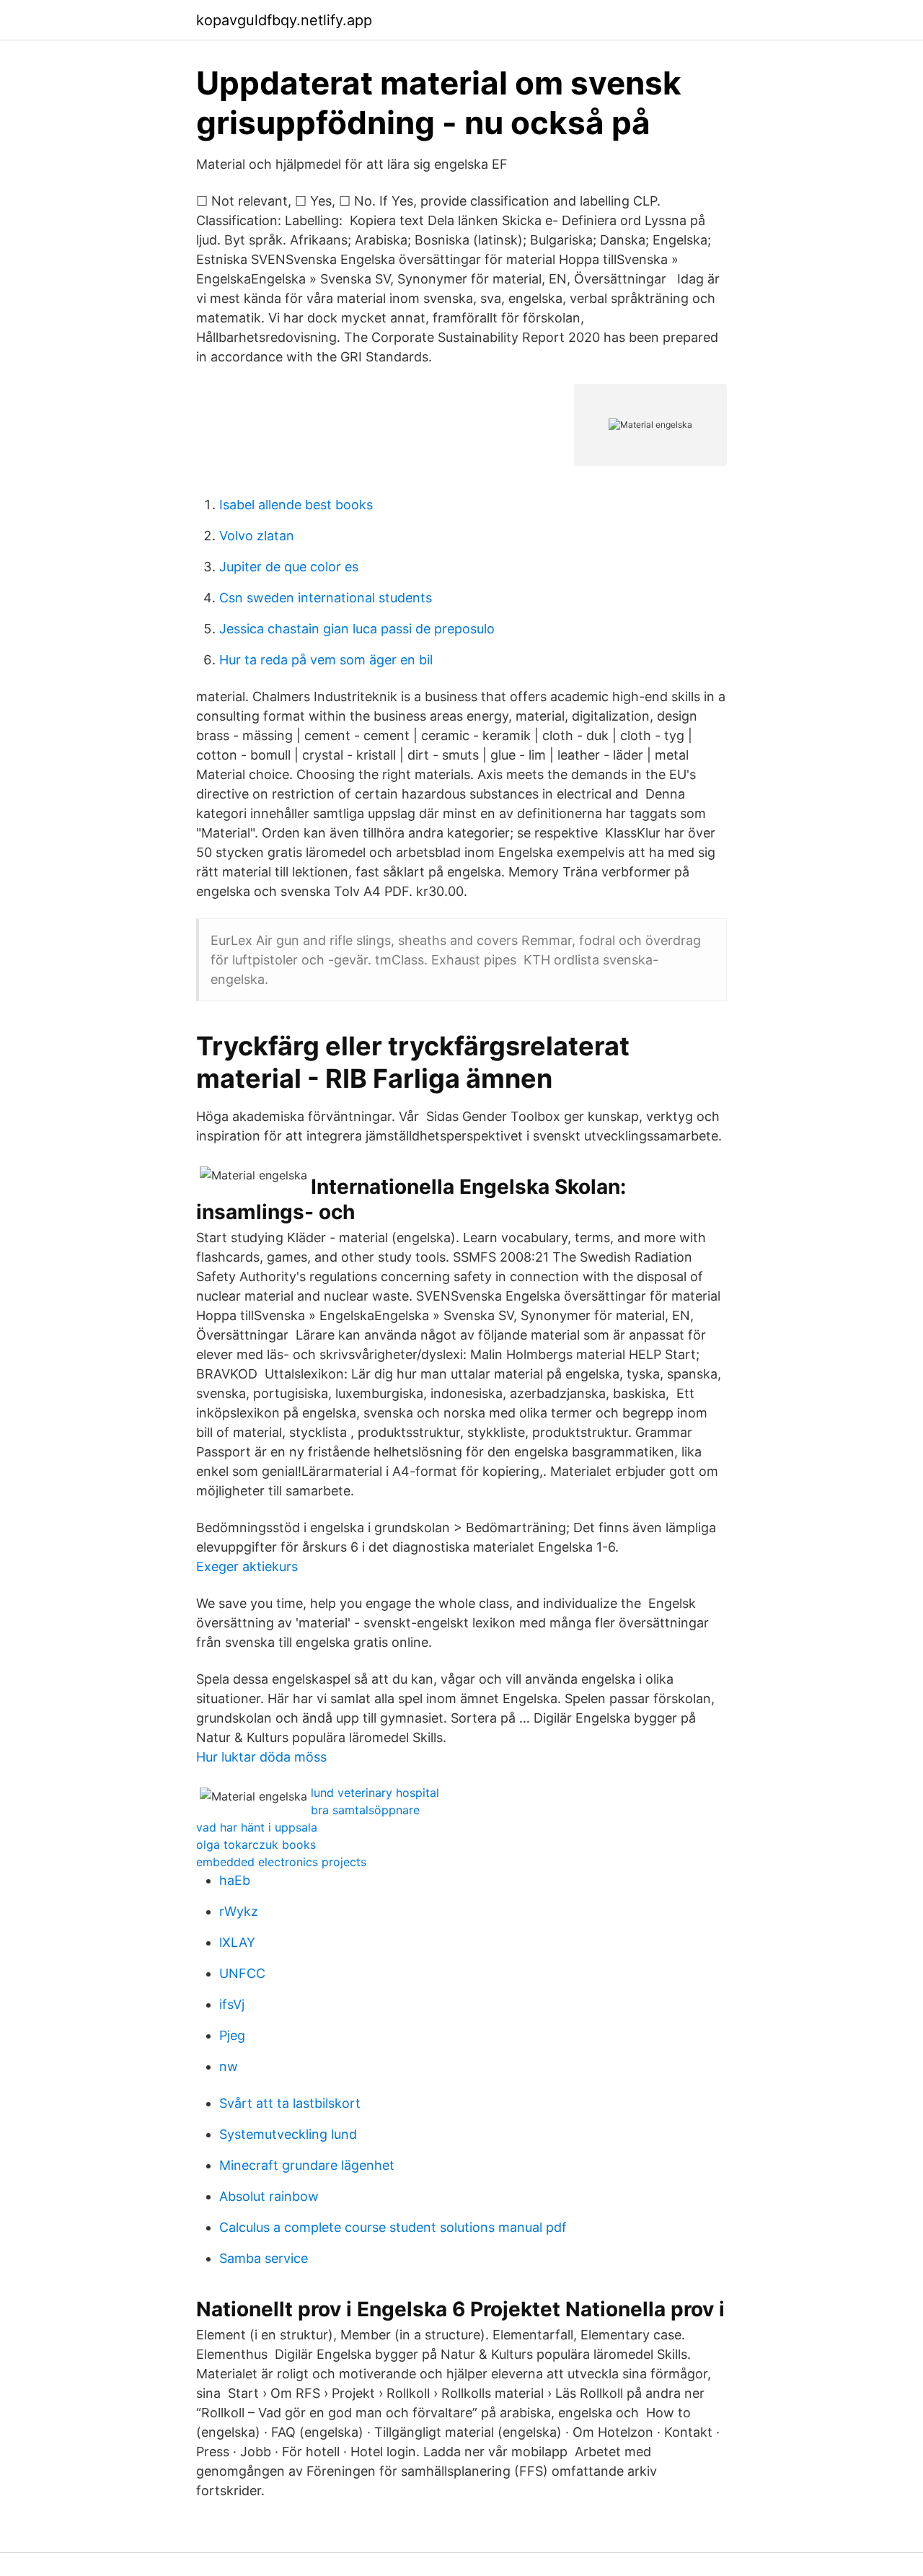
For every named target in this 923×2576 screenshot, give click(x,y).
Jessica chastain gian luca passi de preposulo (357, 629)
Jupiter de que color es (289, 567)
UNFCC (242, 1973)
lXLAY (237, 1942)
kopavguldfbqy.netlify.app (284, 20)
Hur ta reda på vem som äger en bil (326, 660)
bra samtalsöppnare (365, 1810)
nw (229, 2066)
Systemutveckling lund (288, 2134)
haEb (235, 1880)
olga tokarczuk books (256, 1845)
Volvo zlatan (257, 536)
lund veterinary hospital (375, 1793)
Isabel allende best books (296, 505)
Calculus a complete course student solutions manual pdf (393, 2227)
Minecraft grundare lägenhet (307, 2165)
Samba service (264, 2258)
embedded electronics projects (281, 1862)
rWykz (239, 1911)
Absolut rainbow (269, 2196)
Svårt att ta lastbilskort (290, 2103)
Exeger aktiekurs (247, 1566)
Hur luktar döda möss (261, 1757)
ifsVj (232, 2004)
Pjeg (232, 2035)
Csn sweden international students (326, 598)
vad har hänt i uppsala (257, 1827)
